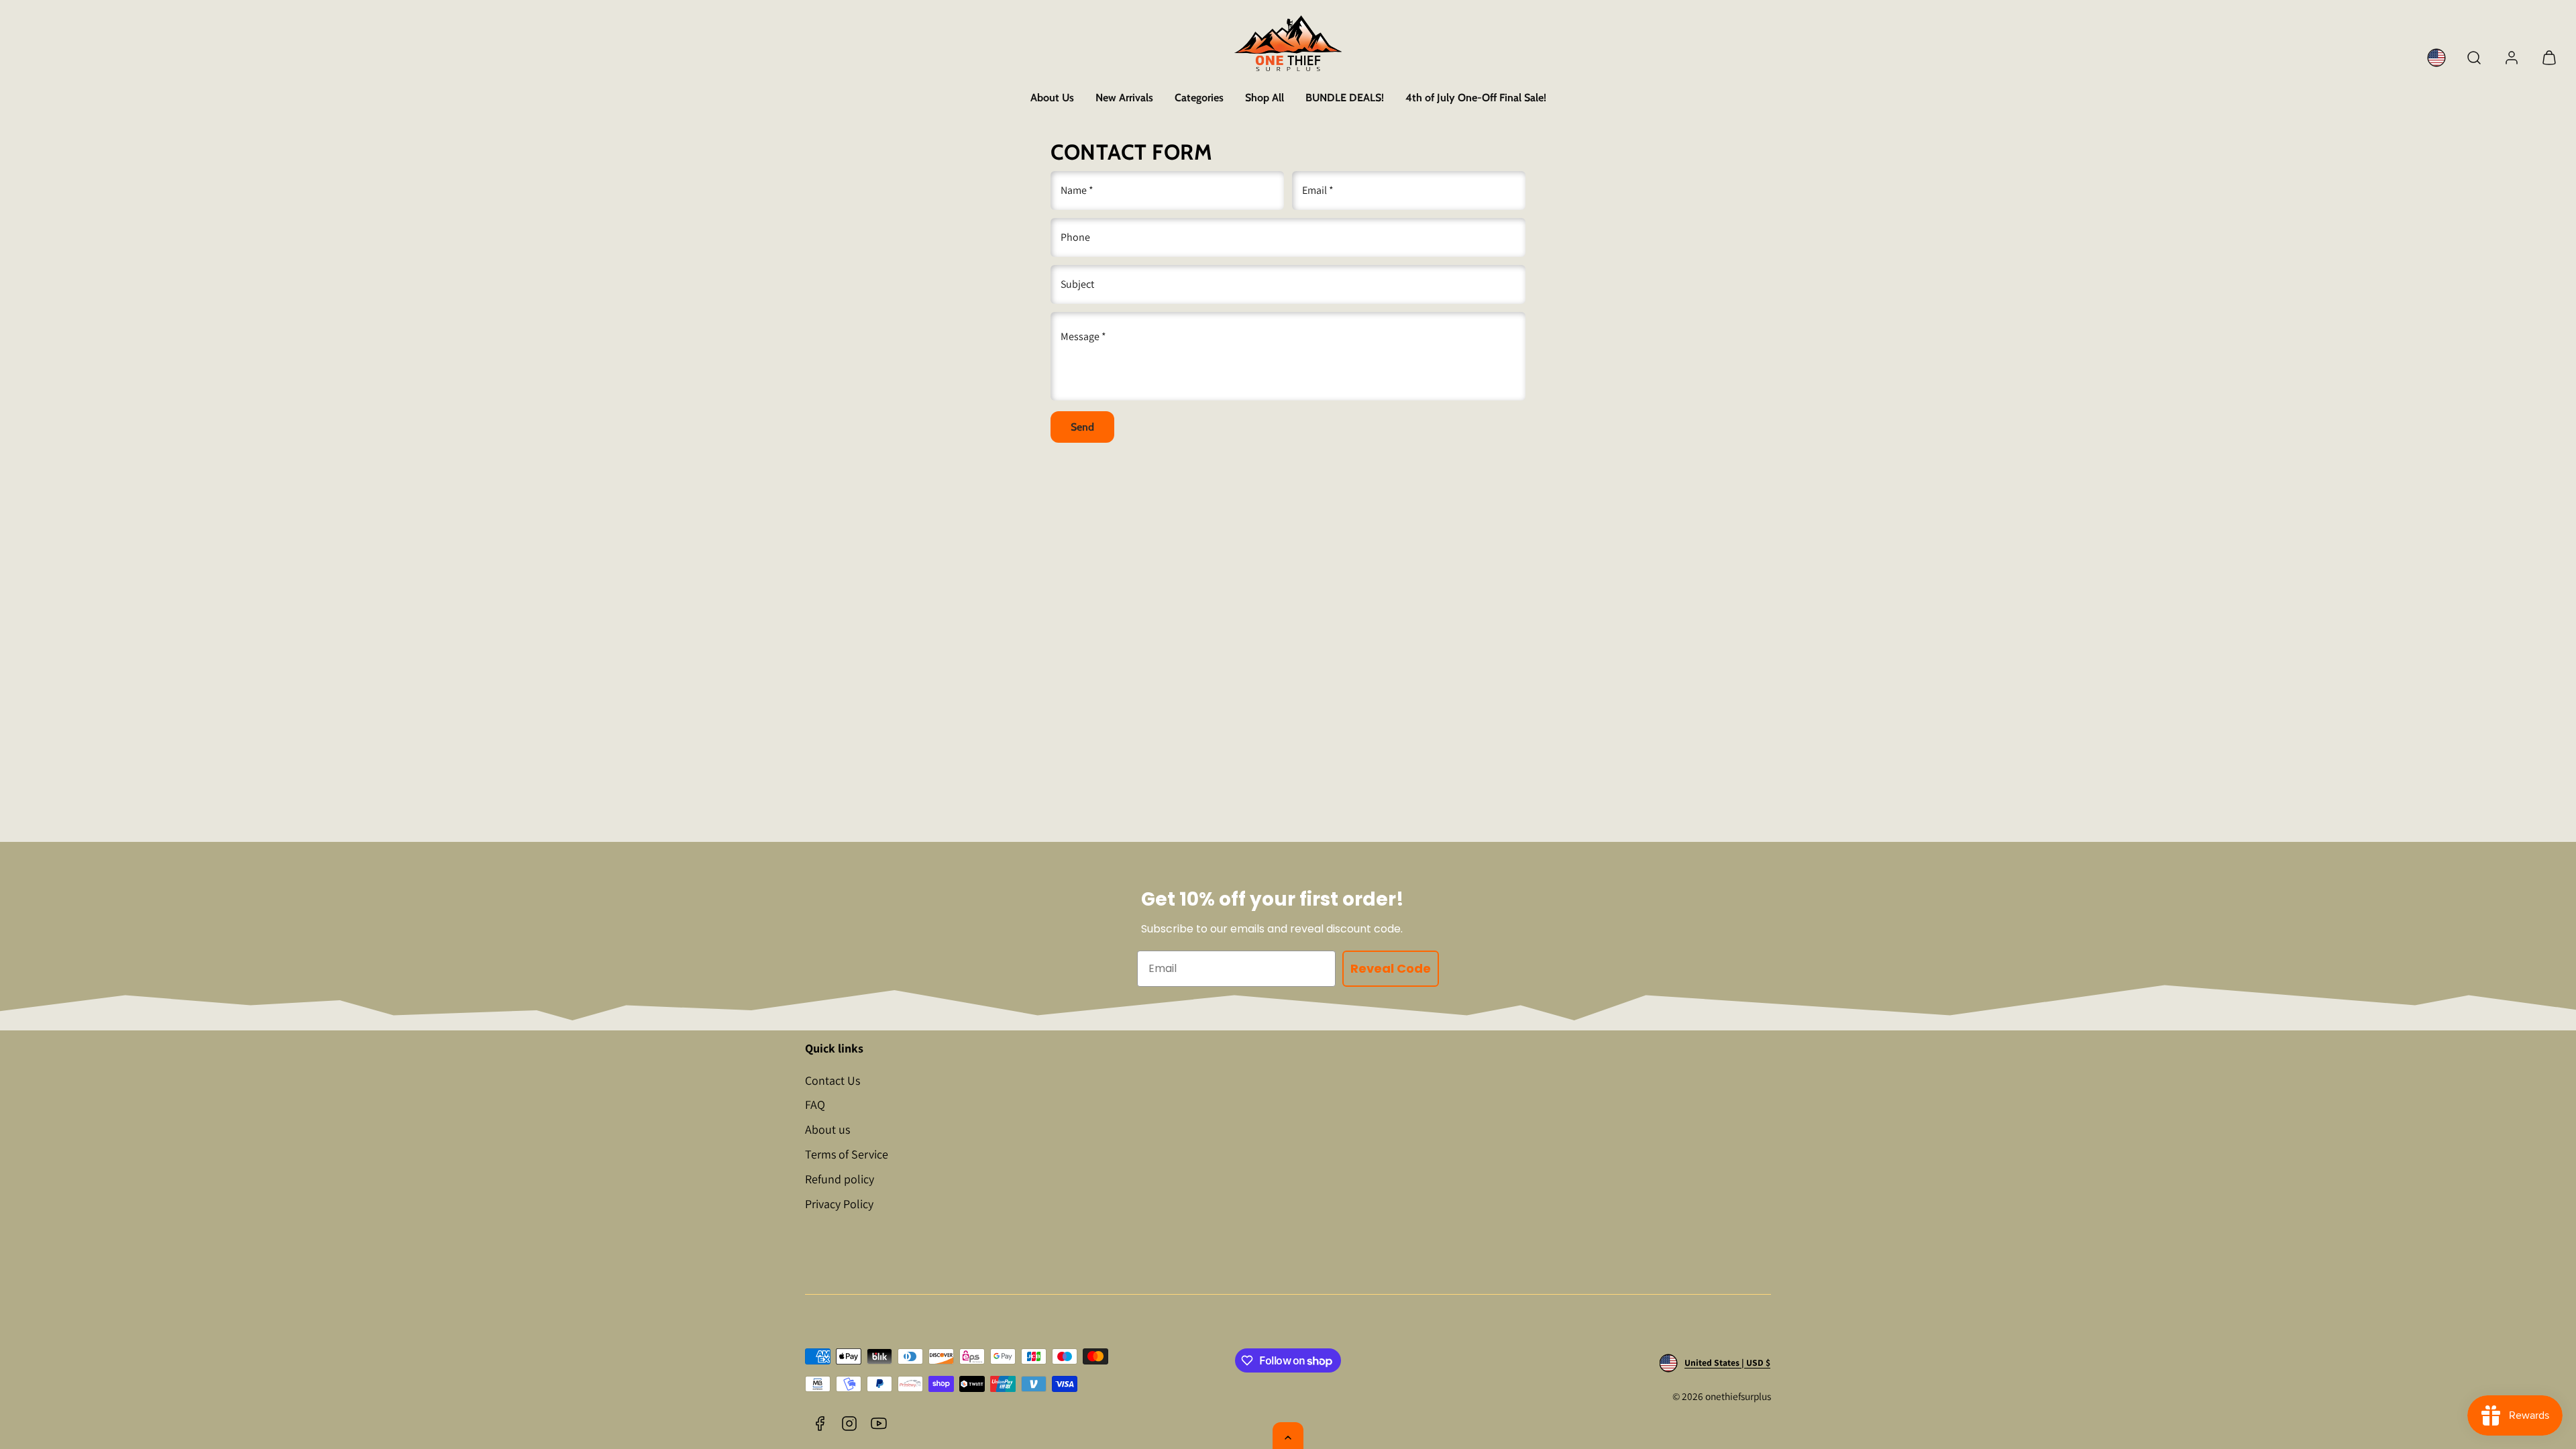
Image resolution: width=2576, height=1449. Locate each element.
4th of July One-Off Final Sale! (1476, 98)
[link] (2436, 58)
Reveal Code (1391, 968)
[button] (2474, 58)
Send (1082, 427)
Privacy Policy (839, 1204)
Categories (1199, 98)
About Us (1052, 98)
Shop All (1265, 98)
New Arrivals (1124, 98)
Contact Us (833, 1080)
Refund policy (840, 1179)
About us (827, 1129)
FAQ (815, 1105)
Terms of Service (847, 1154)
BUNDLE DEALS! (1345, 98)
